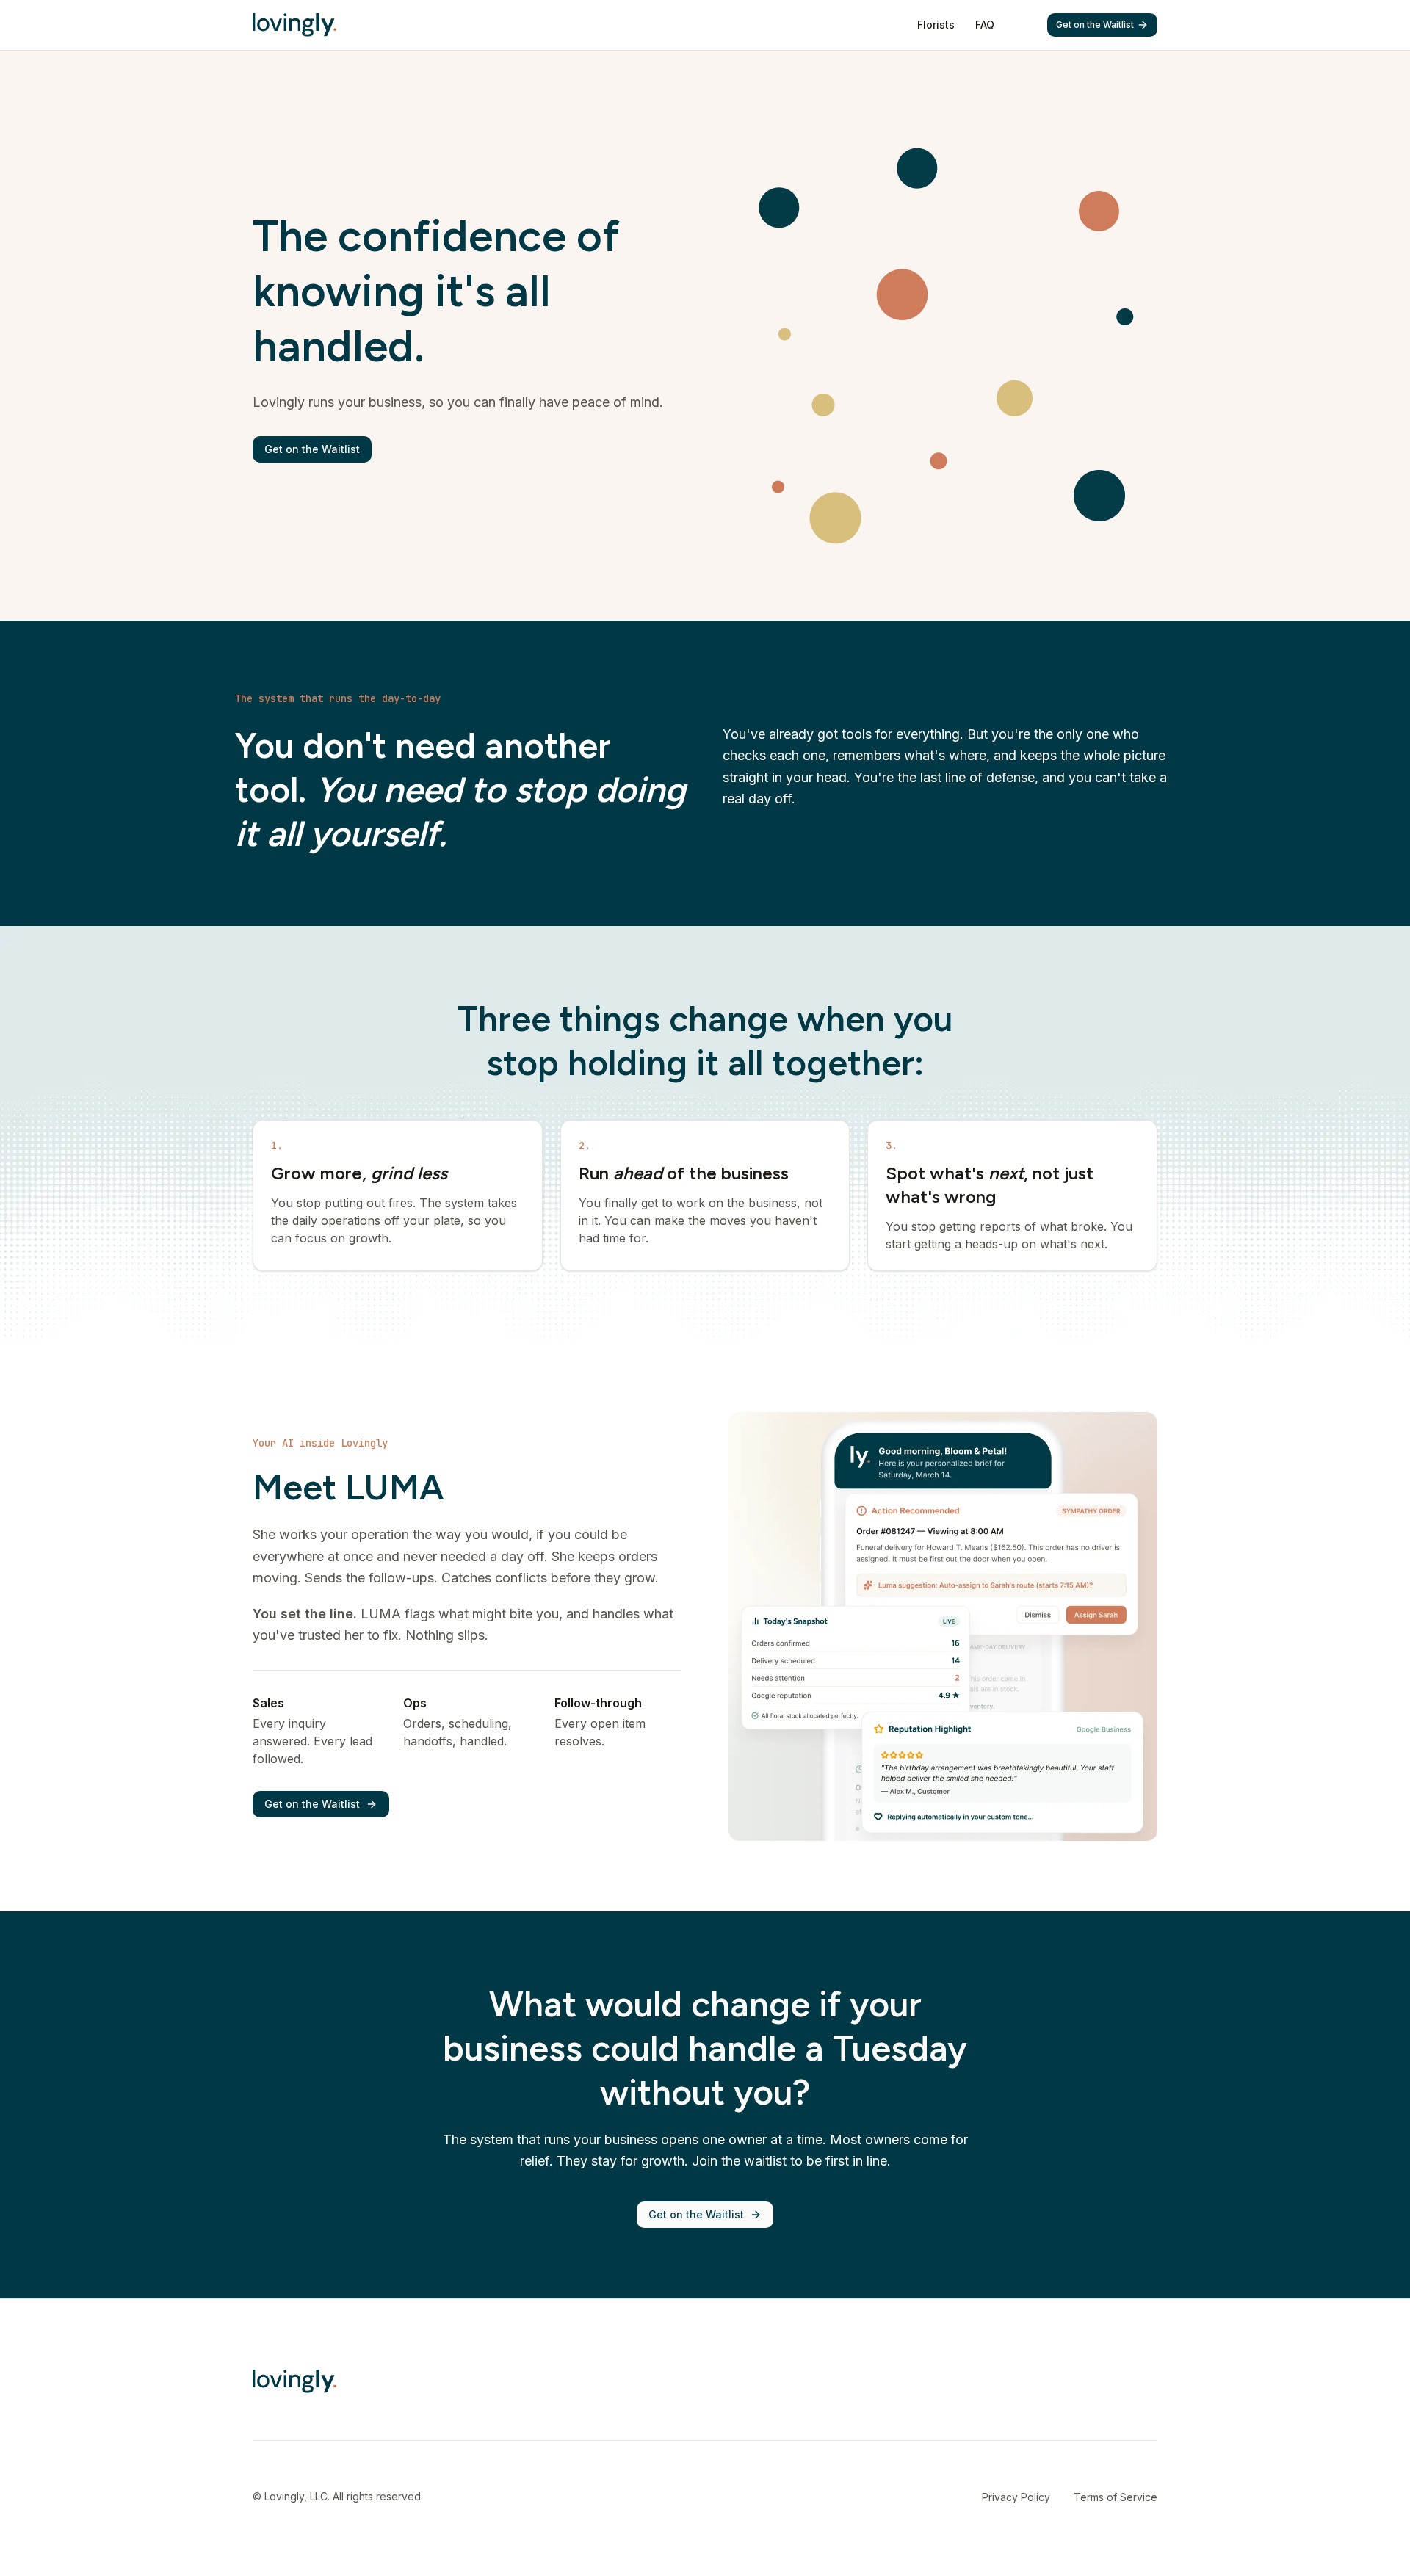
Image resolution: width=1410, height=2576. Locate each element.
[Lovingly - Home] (294, 25)
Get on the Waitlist (1095, 25)
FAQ (985, 25)
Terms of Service (1116, 2497)
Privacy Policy (1016, 2497)
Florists (936, 25)
